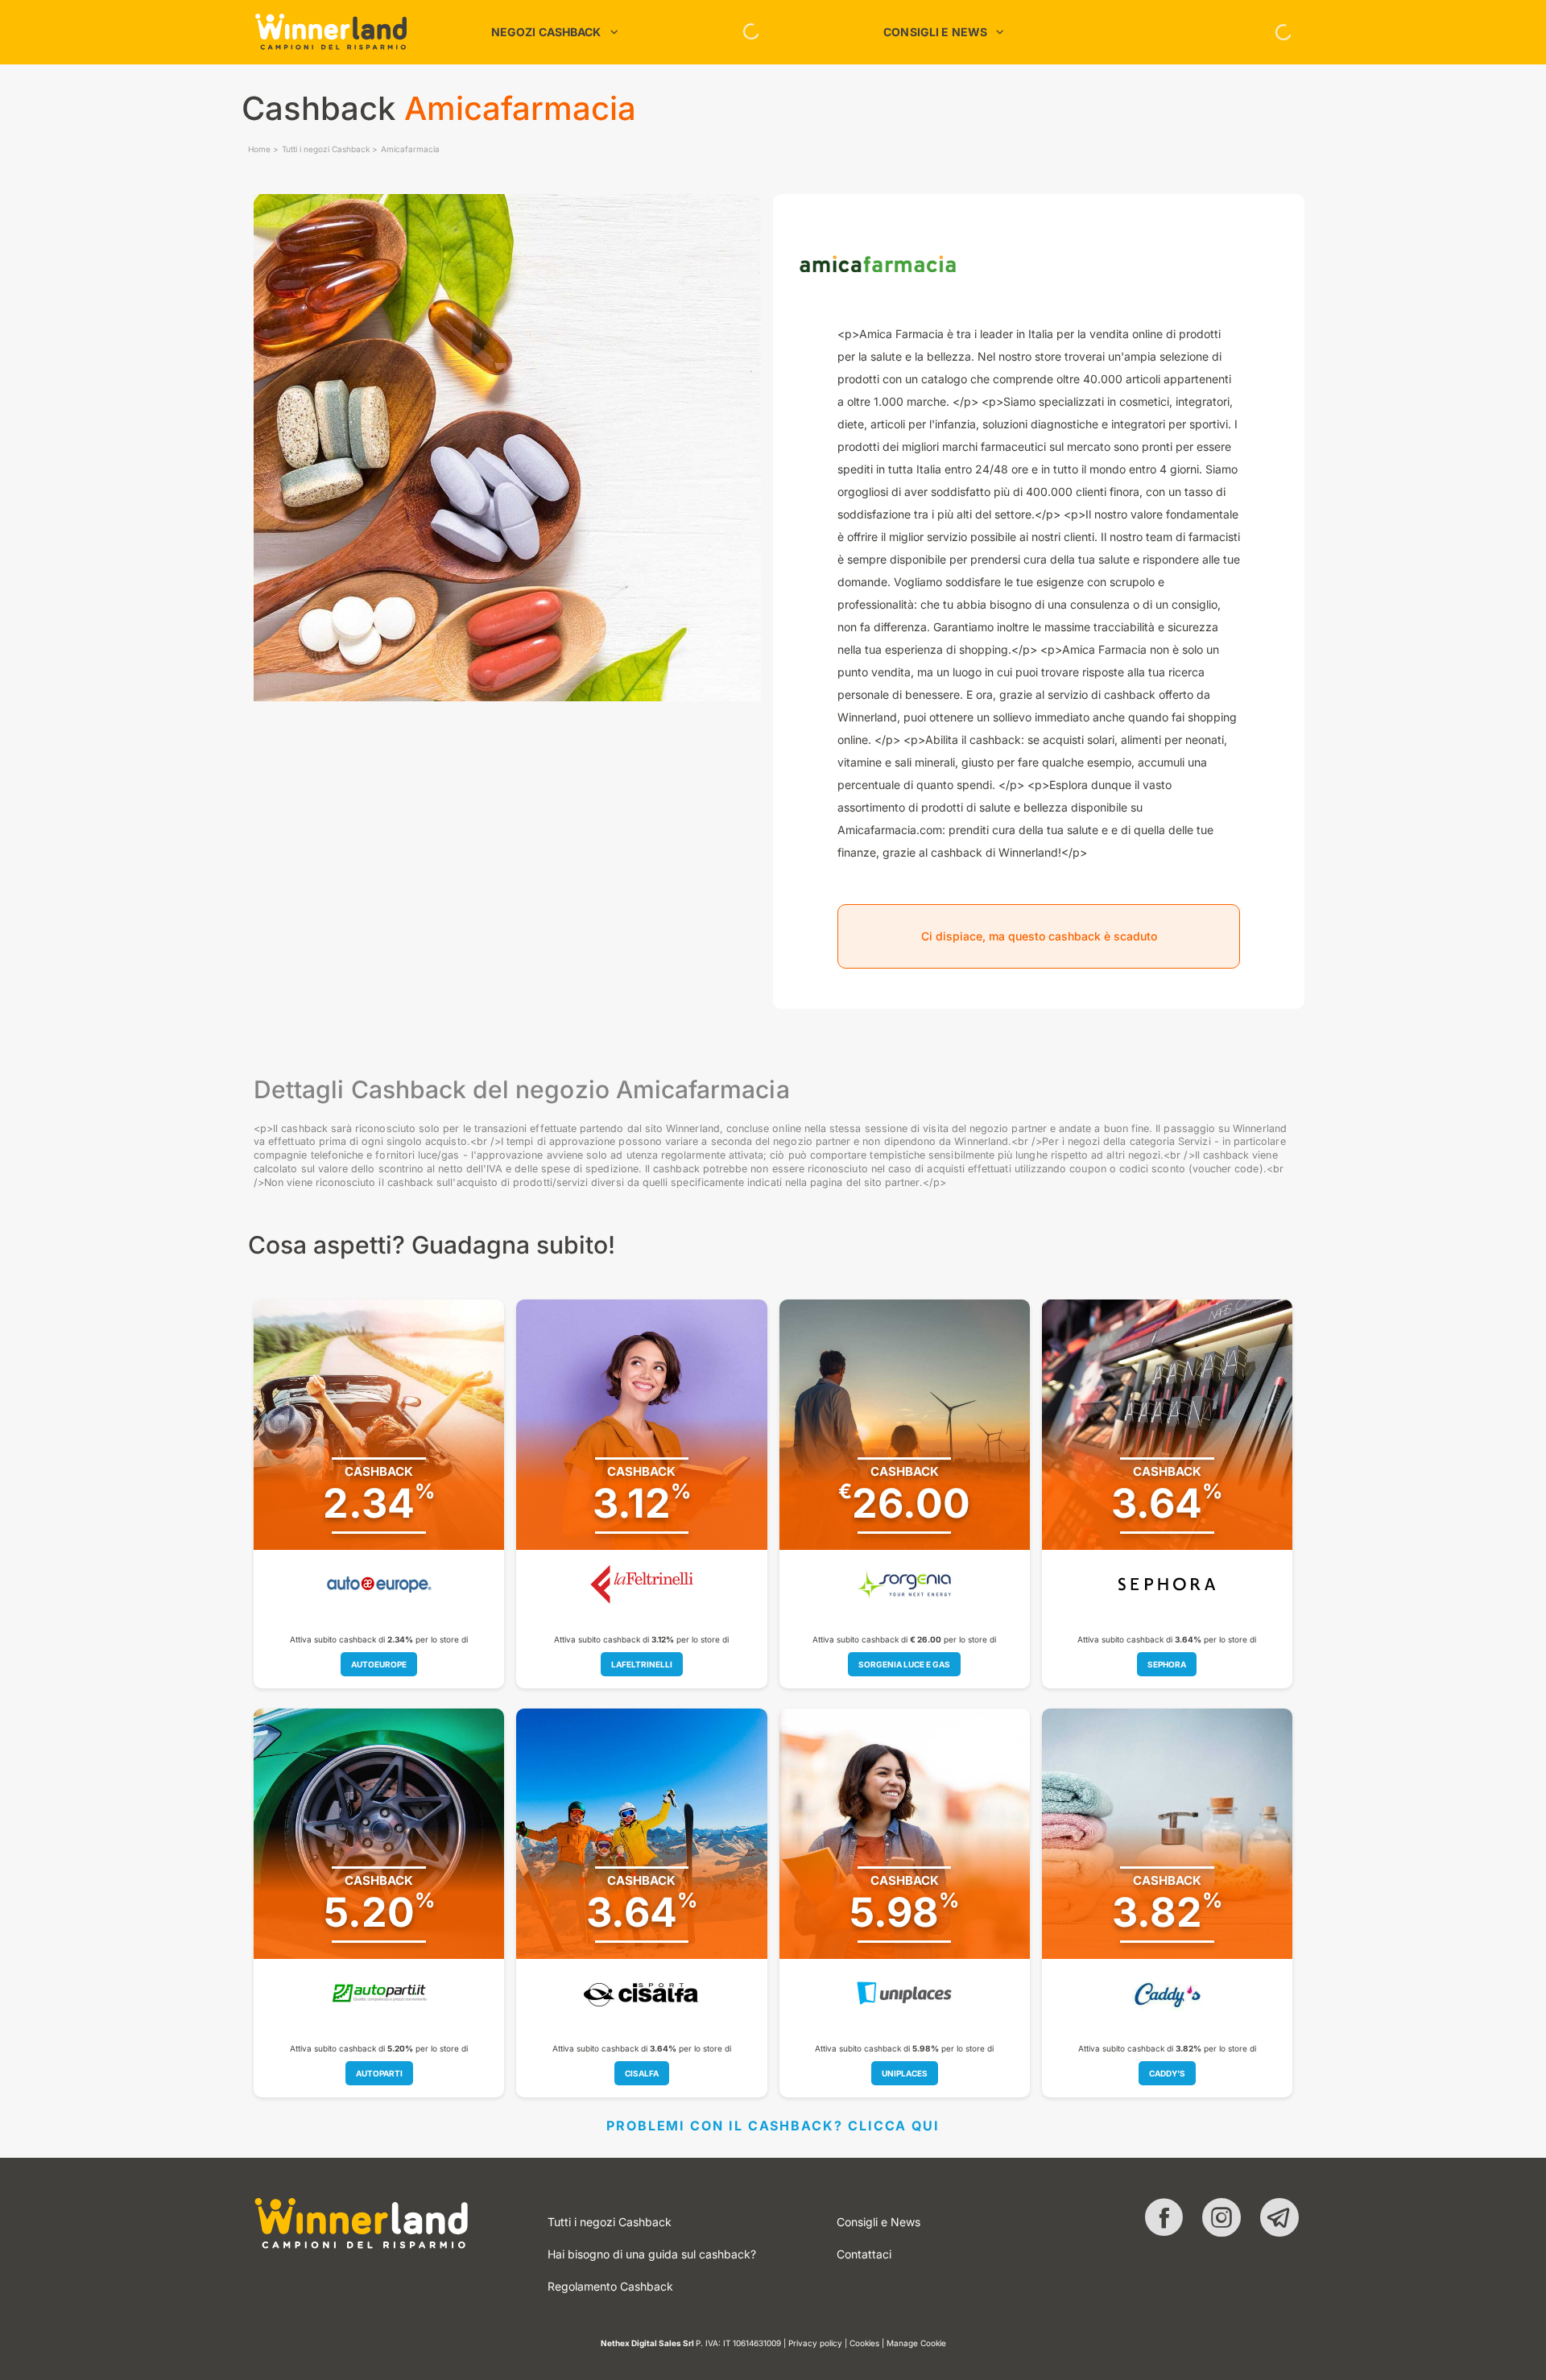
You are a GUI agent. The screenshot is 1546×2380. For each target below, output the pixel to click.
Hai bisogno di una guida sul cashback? (652, 2254)
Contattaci (864, 2254)
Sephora (1167, 1664)
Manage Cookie (916, 2343)
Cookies (864, 2343)
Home (259, 149)
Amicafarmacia (410, 149)
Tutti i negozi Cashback (326, 149)
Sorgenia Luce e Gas (904, 1664)
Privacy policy (815, 2343)
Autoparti (379, 2073)
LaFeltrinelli (642, 1664)
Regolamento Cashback (610, 2286)
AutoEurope (379, 1664)
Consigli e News (878, 2222)
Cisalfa (642, 2073)
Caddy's (1167, 2073)
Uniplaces (905, 2073)
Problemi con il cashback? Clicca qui (773, 2126)
